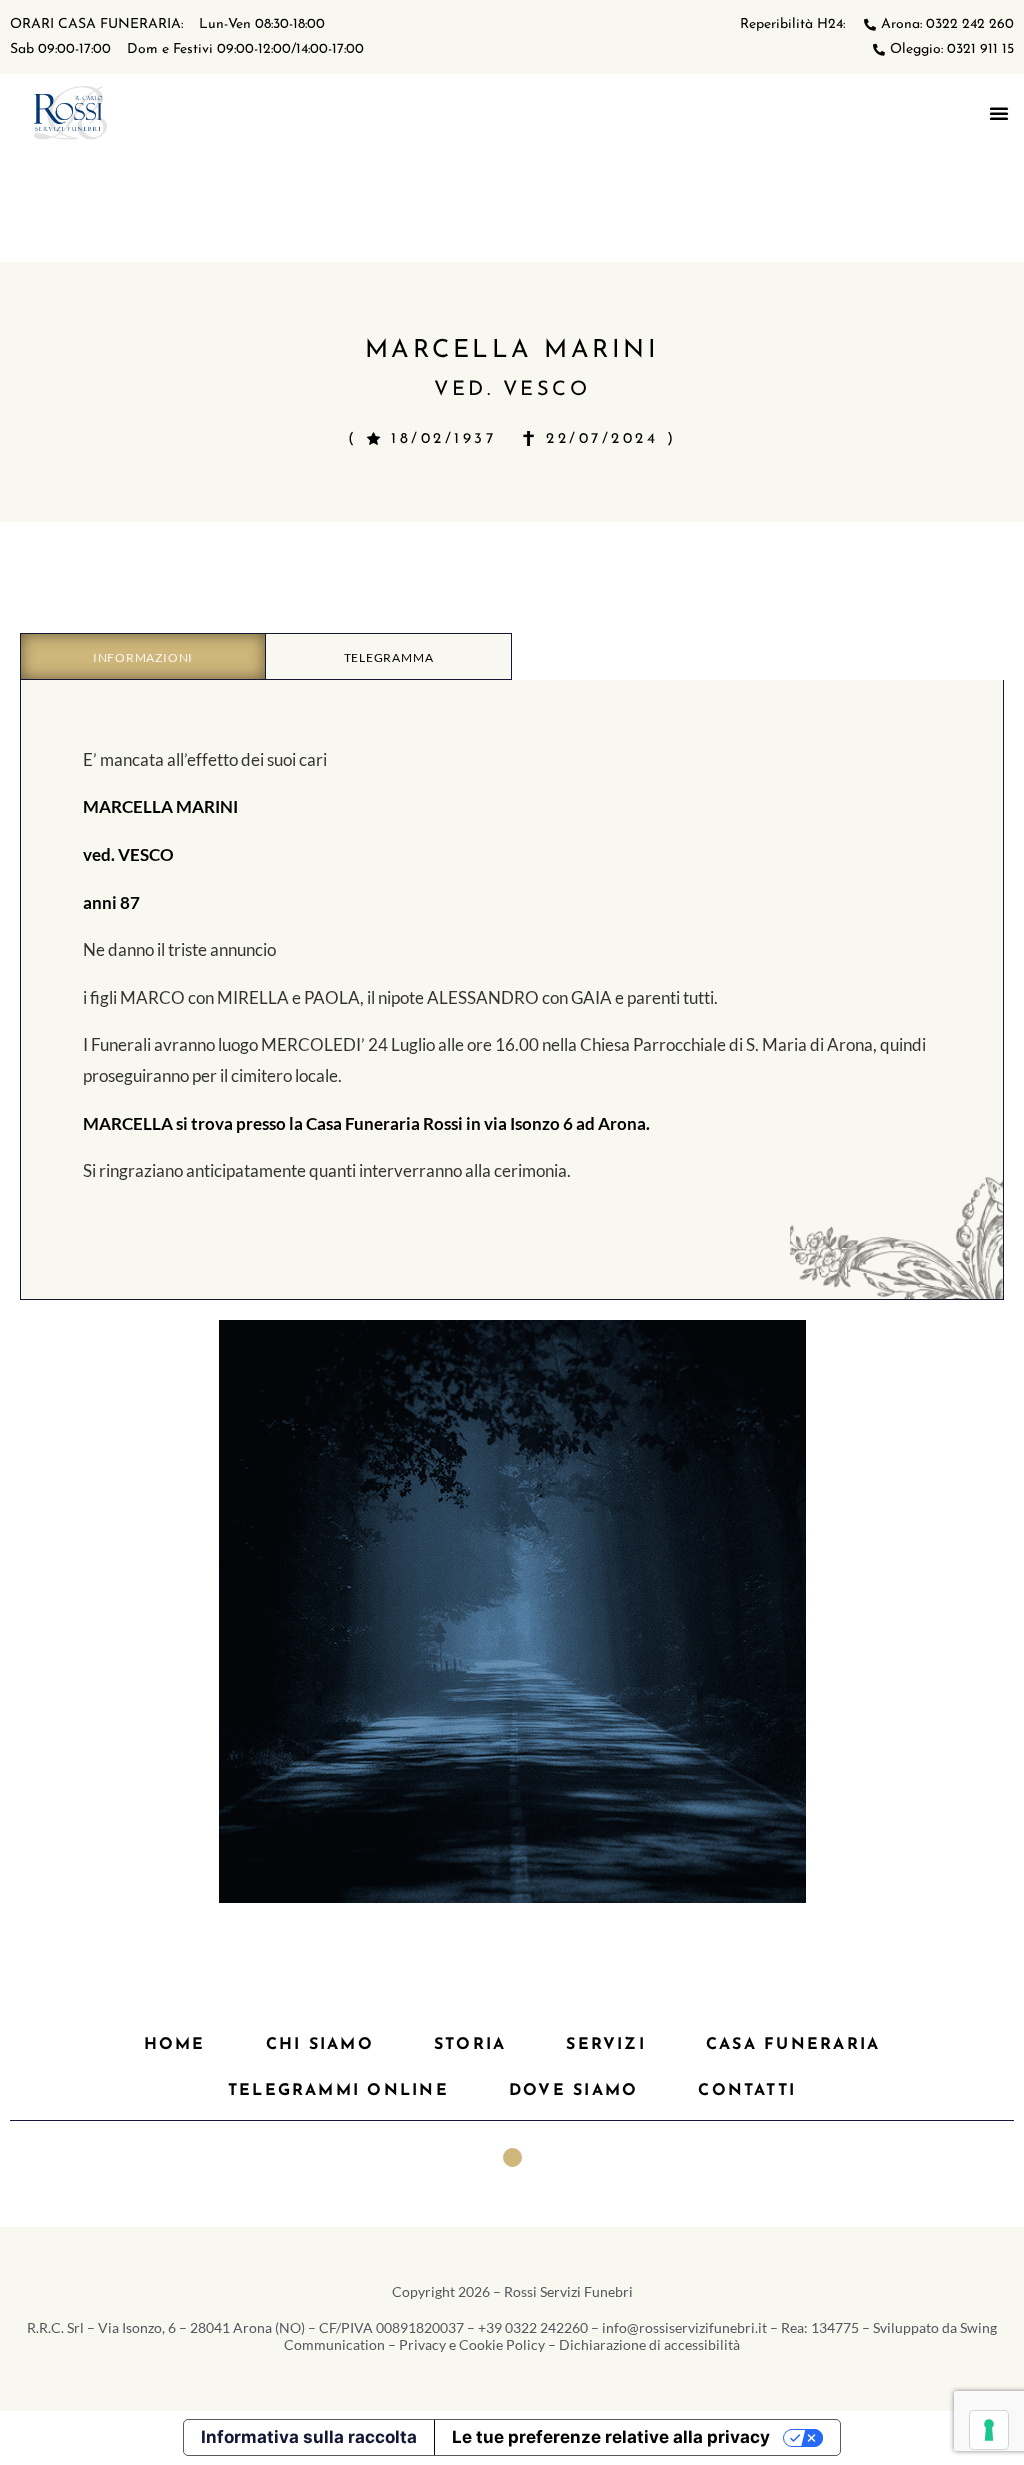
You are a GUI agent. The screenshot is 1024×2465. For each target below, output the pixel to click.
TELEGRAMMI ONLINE (338, 2091)
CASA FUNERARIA (793, 2045)
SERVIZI (606, 2045)
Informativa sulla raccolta (309, 2437)
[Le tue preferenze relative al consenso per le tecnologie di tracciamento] (989, 2430)
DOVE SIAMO (573, 2091)
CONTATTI (747, 2091)
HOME (175, 2045)
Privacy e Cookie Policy (472, 2344)
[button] (999, 113)
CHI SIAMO (320, 2045)
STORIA (470, 2045)
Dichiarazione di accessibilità (649, 2344)
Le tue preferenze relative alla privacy (611, 2437)
